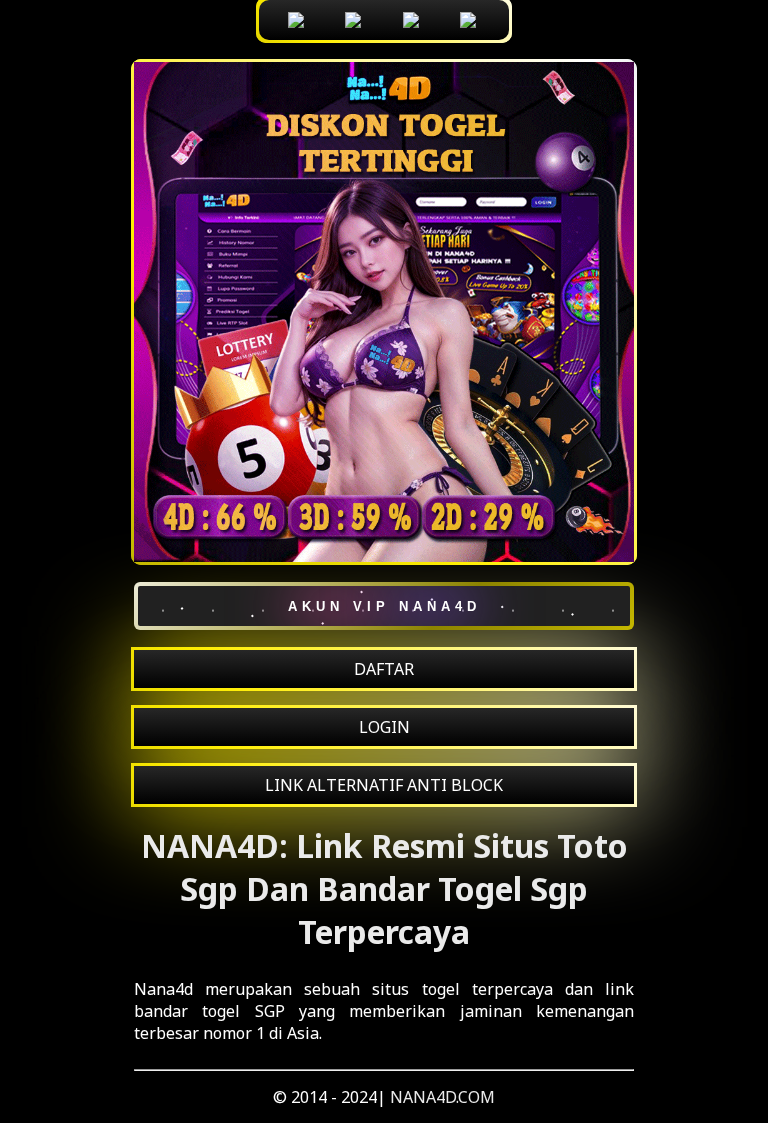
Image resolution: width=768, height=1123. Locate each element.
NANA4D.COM (442, 1097)
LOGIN (384, 727)
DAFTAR (384, 669)
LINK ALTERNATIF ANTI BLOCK (384, 785)
